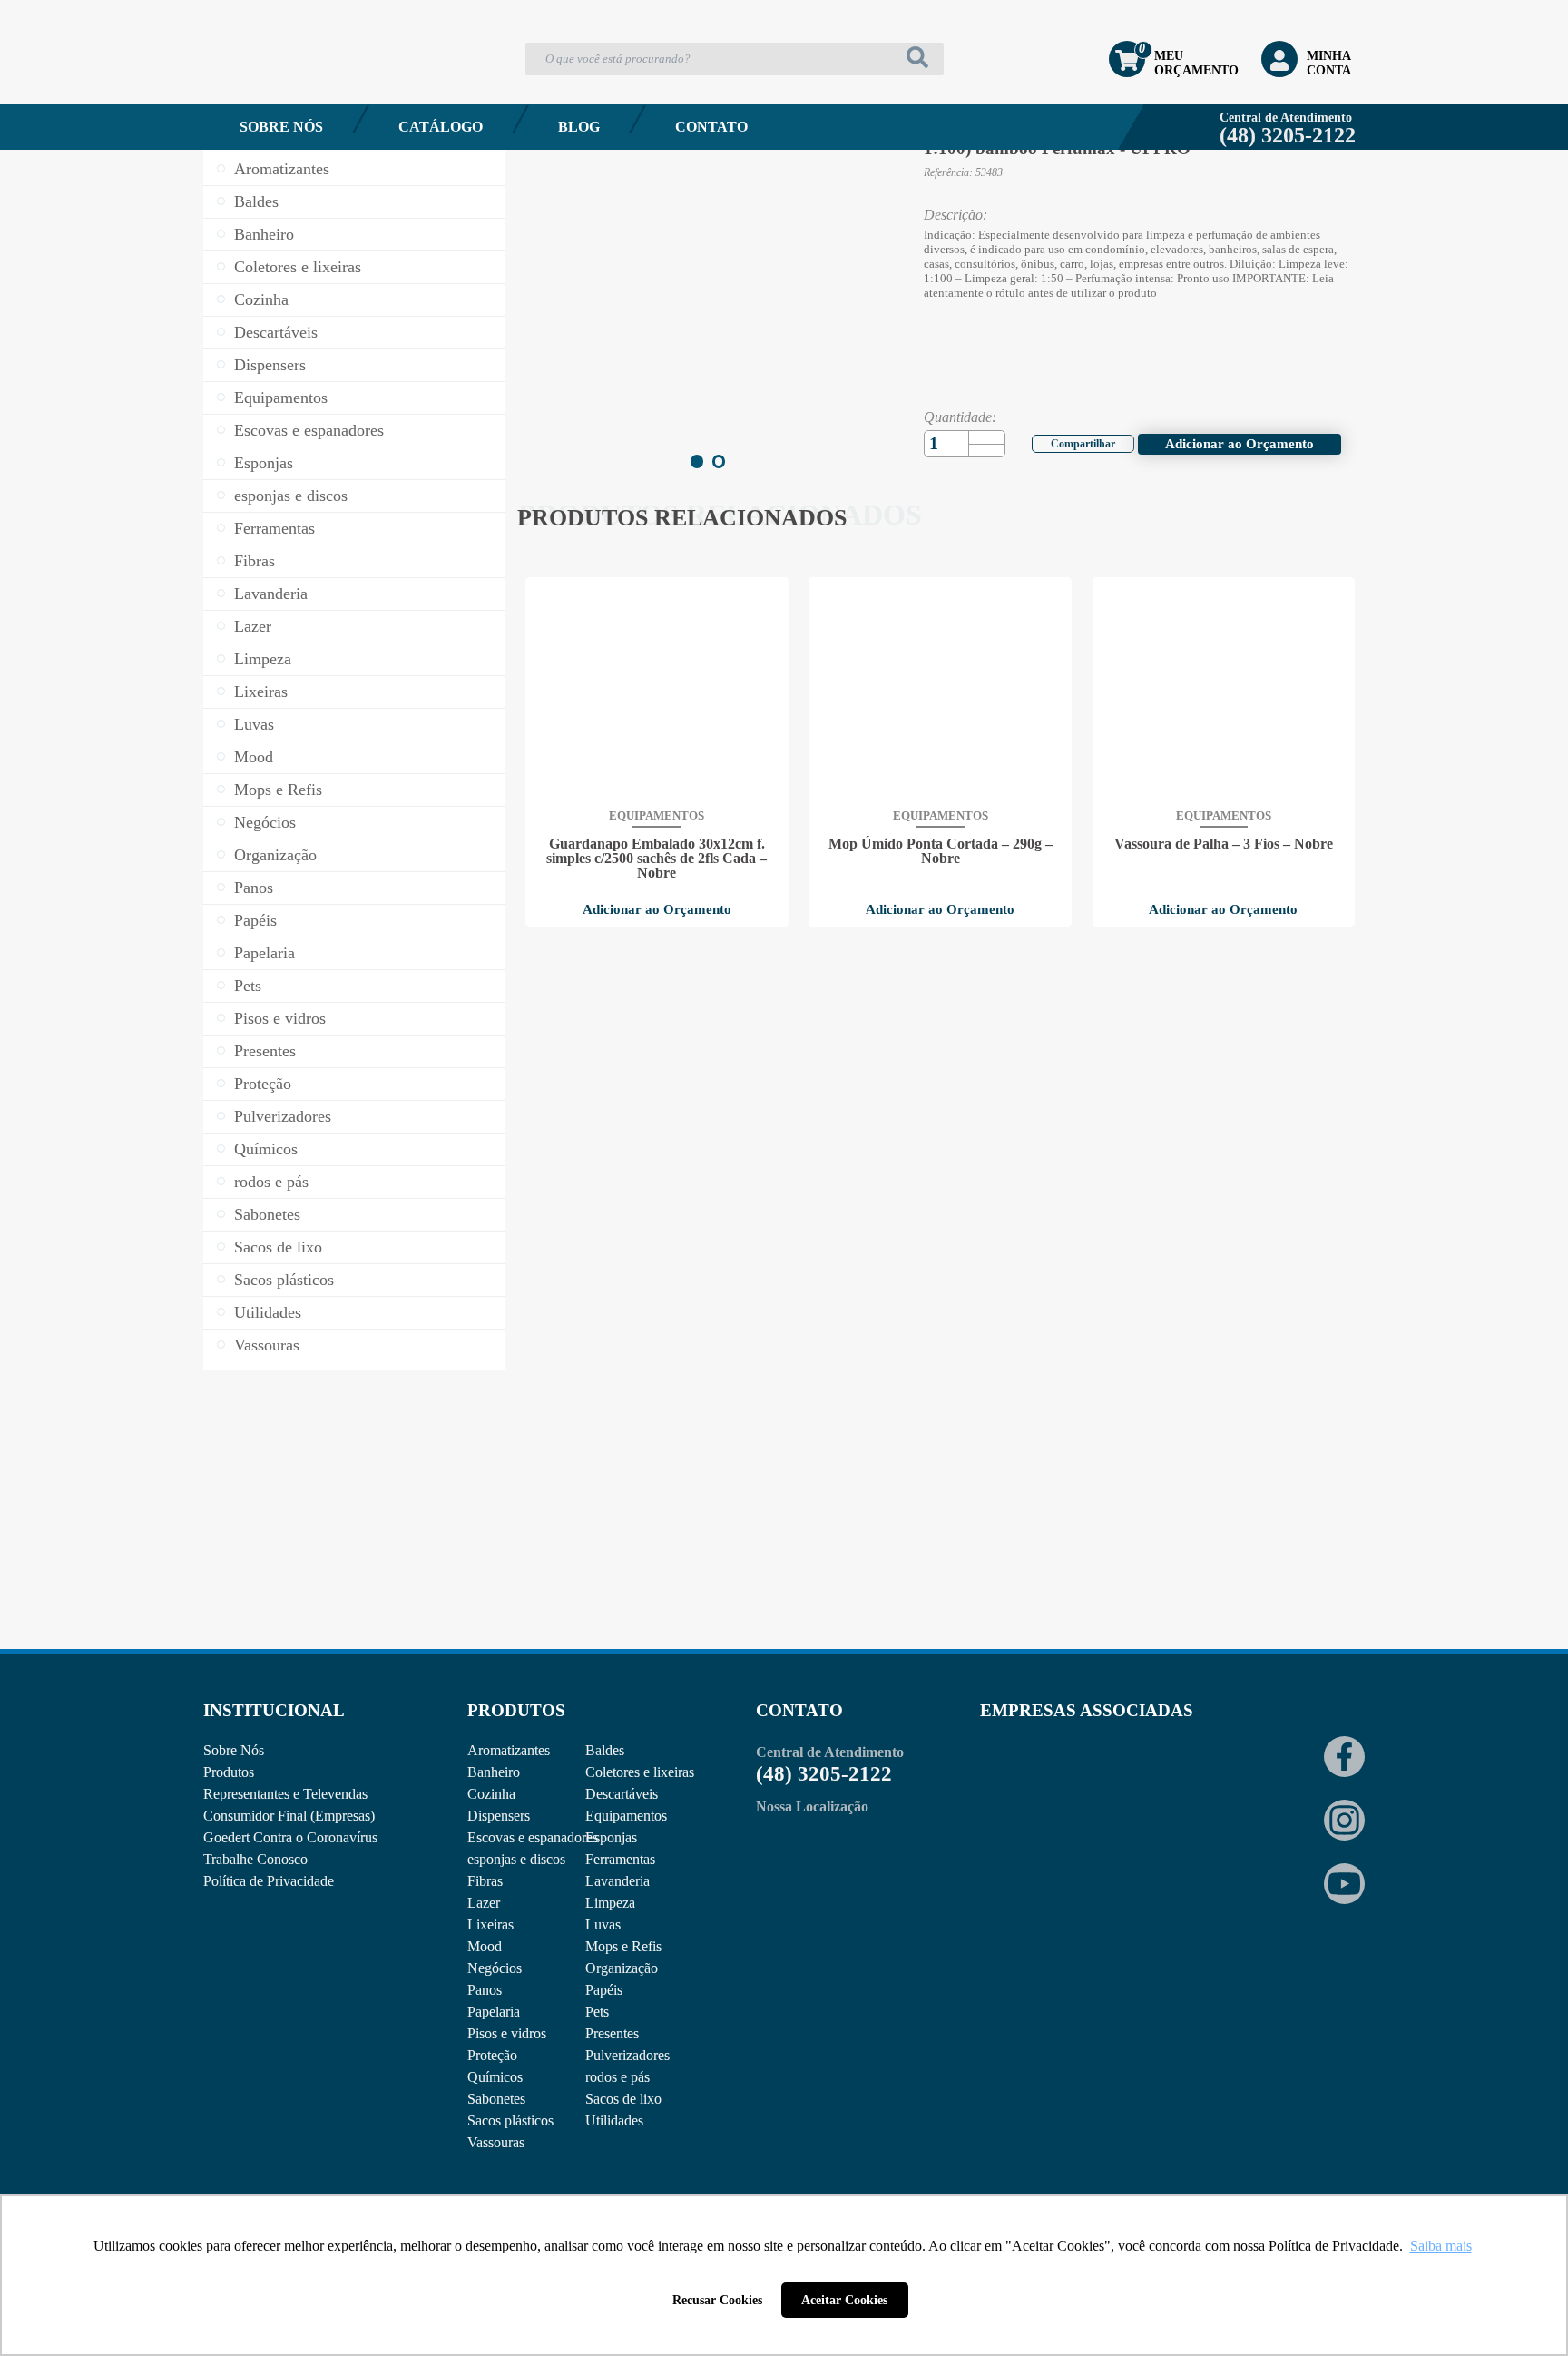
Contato (711, 127)
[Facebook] (1072, 442)
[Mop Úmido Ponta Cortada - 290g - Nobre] (940, 691)
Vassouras (267, 1345)
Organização (275, 855)
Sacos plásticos (284, 1280)
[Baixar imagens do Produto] (558, 423)
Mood (254, 757)
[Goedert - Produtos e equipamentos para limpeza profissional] (300, 88)
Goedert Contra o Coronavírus (290, 1837)
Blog (579, 127)
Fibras (255, 561)
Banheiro (264, 234)
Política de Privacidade (269, 1881)
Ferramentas (274, 528)
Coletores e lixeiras (298, 267)
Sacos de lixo (278, 1247)
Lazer (253, 626)
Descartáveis (276, 332)
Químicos (266, 1149)
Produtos (229, 1772)
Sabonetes (267, 1214)
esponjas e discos (291, 496)
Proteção (263, 1084)
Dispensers (270, 365)
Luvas (254, 724)
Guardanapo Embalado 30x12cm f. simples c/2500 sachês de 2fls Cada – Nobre (657, 859)
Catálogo (441, 127)
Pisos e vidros (280, 1018)
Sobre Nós (281, 127)
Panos (254, 888)
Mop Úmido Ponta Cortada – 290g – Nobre (941, 851)
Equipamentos (281, 398)
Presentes (265, 1051)
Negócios (265, 822)
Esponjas (264, 463)
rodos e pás (271, 1182)
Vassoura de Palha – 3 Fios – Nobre (1224, 844)
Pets (248, 986)
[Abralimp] (1024, 1785)
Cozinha (261, 299)
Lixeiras (261, 692)
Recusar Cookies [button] (717, 2300)
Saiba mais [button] (1441, 2246)
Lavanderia (271, 594)
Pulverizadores (283, 1116)
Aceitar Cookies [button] (844, 2300)
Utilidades (268, 1312)
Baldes (256, 201)
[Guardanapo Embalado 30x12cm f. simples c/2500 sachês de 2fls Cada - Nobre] (657, 691)
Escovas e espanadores (309, 430)
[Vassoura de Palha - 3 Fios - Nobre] (1223, 691)
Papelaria (265, 953)
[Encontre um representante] (354, 1528)
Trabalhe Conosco (255, 1859)
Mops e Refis (278, 790)
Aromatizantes (282, 169)
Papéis (255, 920)
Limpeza (263, 659)
